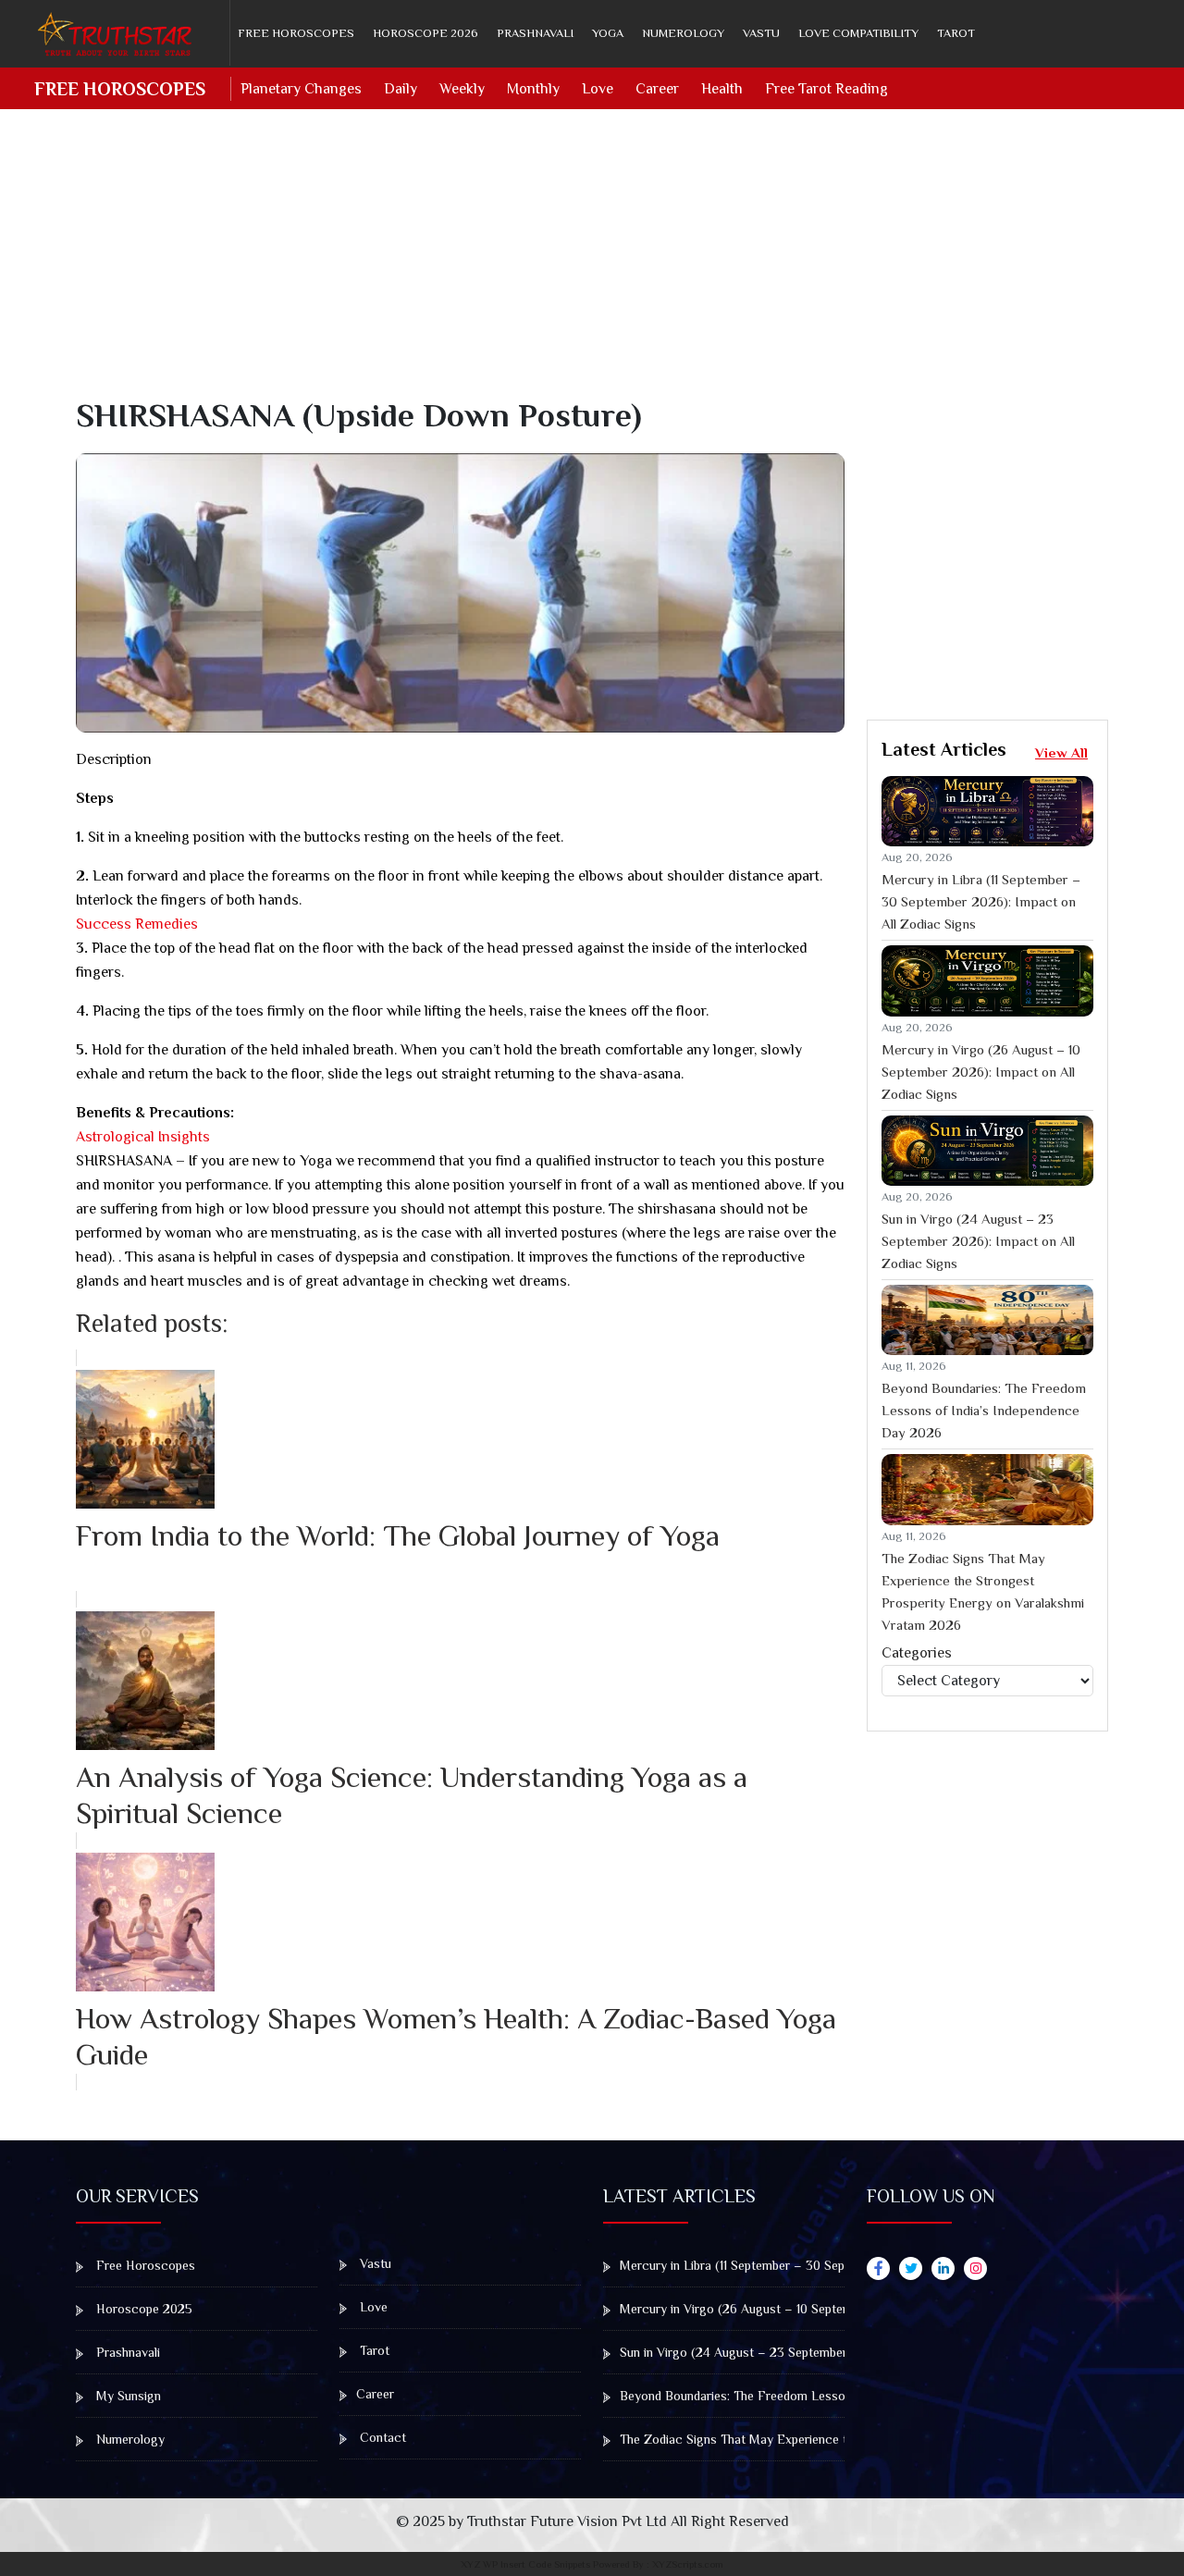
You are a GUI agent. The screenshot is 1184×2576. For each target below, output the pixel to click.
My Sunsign (127, 2396)
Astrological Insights (143, 1137)
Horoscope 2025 (142, 2309)
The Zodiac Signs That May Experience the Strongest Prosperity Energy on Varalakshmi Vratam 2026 (983, 1591)
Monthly (533, 89)
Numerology (683, 33)
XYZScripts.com (688, 2564)
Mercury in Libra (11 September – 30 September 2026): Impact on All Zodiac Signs (981, 901)
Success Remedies (137, 924)
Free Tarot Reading (826, 89)
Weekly (462, 89)
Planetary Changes (301, 89)
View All (1061, 752)
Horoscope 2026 (425, 33)
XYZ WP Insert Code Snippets (525, 2564)
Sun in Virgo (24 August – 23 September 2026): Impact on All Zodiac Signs (978, 1241)
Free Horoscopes (296, 33)
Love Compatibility (858, 33)
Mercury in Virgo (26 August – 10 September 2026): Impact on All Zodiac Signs (981, 1072)
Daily (401, 89)
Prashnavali (535, 33)
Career (657, 89)
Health (722, 89)
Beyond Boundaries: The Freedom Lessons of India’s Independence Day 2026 (984, 1410)
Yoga (608, 33)
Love (598, 89)
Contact (381, 2437)
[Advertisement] (603, 266)
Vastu (761, 33)
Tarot (956, 33)
